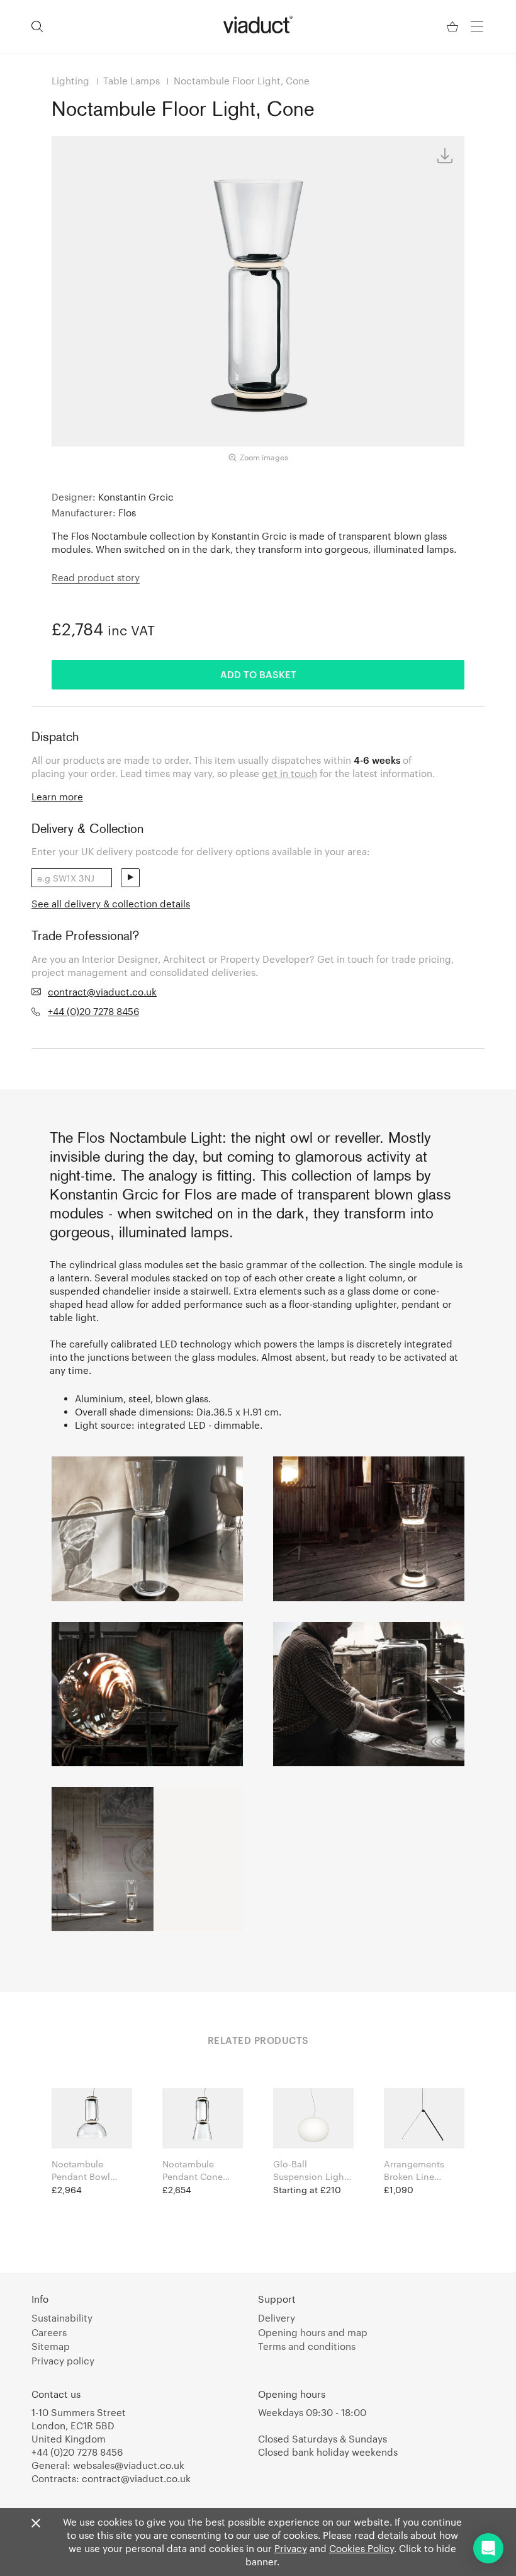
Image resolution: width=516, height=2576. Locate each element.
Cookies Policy (362, 2548)
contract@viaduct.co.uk (102, 992)
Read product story (96, 577)
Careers (49, 2332)
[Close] (36, 2524)
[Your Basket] (454, 27)
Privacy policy (63, 2361)
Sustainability (62, 2318)
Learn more (57, 797)
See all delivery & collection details (111, 904)
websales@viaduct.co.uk (129, 2465)
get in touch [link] (289, 773)
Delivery (277, 2318)
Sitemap (51, 2346)
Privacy (291, 2548)
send (130, 878)
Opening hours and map (313, 2332)
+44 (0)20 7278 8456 (93, 1011)
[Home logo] (258, 25)
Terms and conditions (307, 2346)
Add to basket (258, 674)
